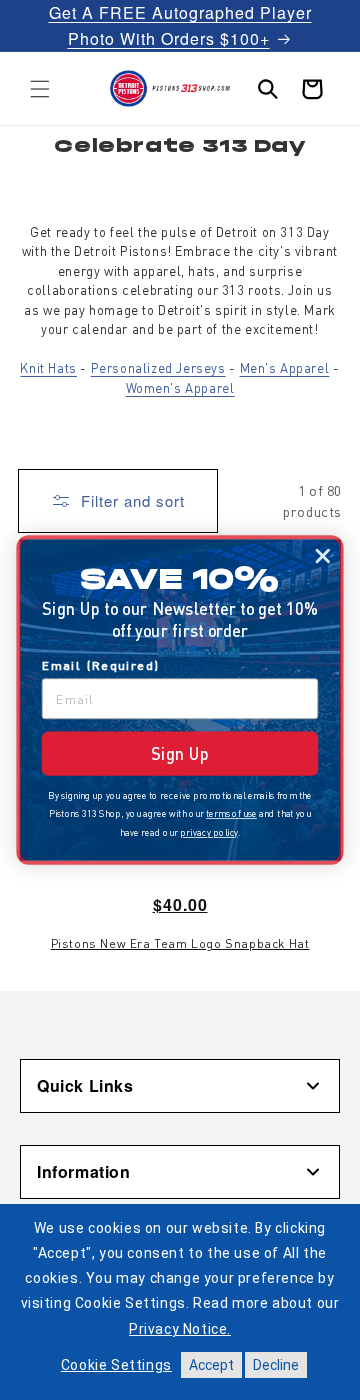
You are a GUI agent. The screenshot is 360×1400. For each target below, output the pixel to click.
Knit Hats (48, 367)
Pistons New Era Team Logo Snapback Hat (180, 943)
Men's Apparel (285, 367)
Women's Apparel (180, 387)
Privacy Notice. (180, 1329)
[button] (40, 89)
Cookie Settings (116, 1365)
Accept (211, 1365)
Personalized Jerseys (158, 367)
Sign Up (180, 753)
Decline (276, 1365)
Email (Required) (101, 665)
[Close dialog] (322, 556)
